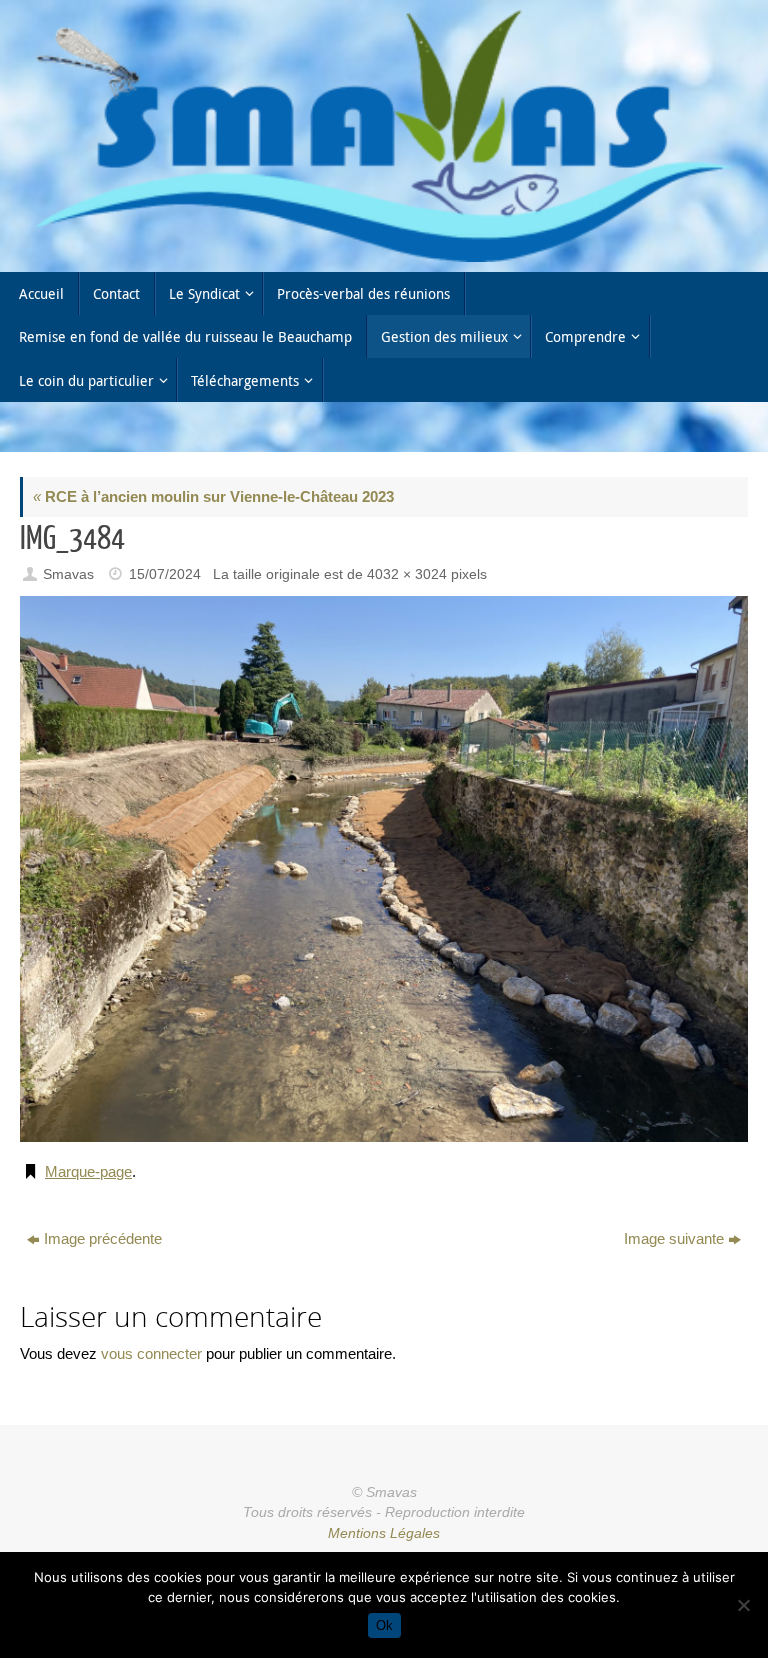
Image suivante (674, 1238)
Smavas (68, 574)
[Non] (743, 1605)
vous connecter (151, 1353)
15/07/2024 (165, 574)
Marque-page (88, 1171)
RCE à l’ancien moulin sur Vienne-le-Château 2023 (213, 496)
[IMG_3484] (384, 869)
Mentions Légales (384, 1533)
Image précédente (103, 1238)
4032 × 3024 (407, 574)
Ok (384, 1625)
